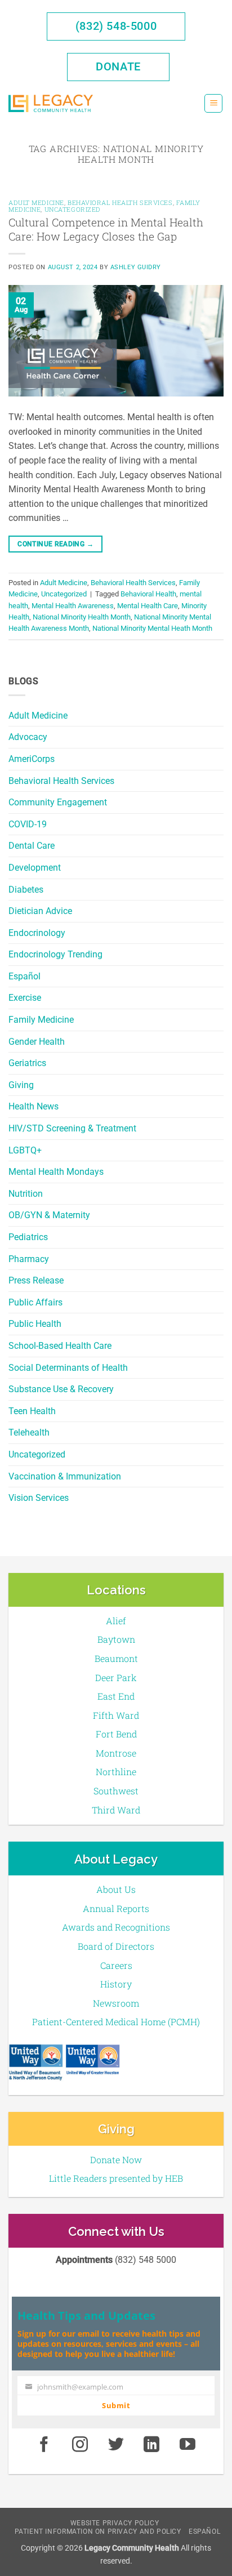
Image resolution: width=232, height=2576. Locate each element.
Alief (116, 1621)
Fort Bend (116, 1734)
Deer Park (116, 1677)
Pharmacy (29, 1259)
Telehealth (29, 1432)
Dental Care (32, 846)
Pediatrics (28, 1237)
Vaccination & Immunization (65, 1476)
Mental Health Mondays (56, 1172)
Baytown (116, 1639)
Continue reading (55, 544)
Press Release (36, 1280)
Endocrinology (37, 933)
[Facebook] (44, 2445)
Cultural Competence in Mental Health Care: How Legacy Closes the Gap (106, 229)
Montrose (116, 1753)
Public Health (35, 1324)
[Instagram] (80, 2445)
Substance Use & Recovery (61, 1389)
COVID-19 (28, 824)
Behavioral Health (148, 594)
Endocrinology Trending (55, 954)
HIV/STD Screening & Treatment (72, 1128)
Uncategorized (37, 1454)
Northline (116, 1771)
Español (24, 976)
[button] (213, 103)
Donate (118, 66)
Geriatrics (27, 1063)
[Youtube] (188, 2445)
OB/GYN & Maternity (49, 1215)
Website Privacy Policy (115, 2523)
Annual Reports (116, 1908)
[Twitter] (116, 2445)
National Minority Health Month (82, 617)
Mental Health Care (148, 606)
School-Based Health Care (60, 1346)
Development (35, 868)
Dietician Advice (40, 911)
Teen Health (32, 1411)
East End (116, 1696)
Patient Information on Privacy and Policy (98, 2532)
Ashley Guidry (136, 267)
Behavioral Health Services (61, 781)
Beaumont (116, 1658)
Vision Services (39, 1498)
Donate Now (116, 2160)
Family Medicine (41, 1020)
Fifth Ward (116, 1715)
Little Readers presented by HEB (116, 2178)
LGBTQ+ (25, 1150)
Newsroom (116, 2003)
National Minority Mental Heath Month (152, 628)
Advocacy (28, 737)
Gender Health (37, 1042)
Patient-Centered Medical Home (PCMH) (116, 2022)
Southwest (116, 1791)
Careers (116, 1965)
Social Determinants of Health (68, 1368)
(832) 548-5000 (116, 26)
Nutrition (26, 1194)
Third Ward (116, 1810)
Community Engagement (58, 802)
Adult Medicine (38, 716)
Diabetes (26, 890)
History (116, 1984)
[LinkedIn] (152, 2445)
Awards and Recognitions (116, 1927)
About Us (116, 1889)
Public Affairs (35, 1302)
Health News (34, 1106)
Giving (21, 1085)
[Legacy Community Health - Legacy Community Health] (51, 103)
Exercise (25, 998)
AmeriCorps (32, 759)
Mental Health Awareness (73, 606)
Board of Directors (116, 1946)
